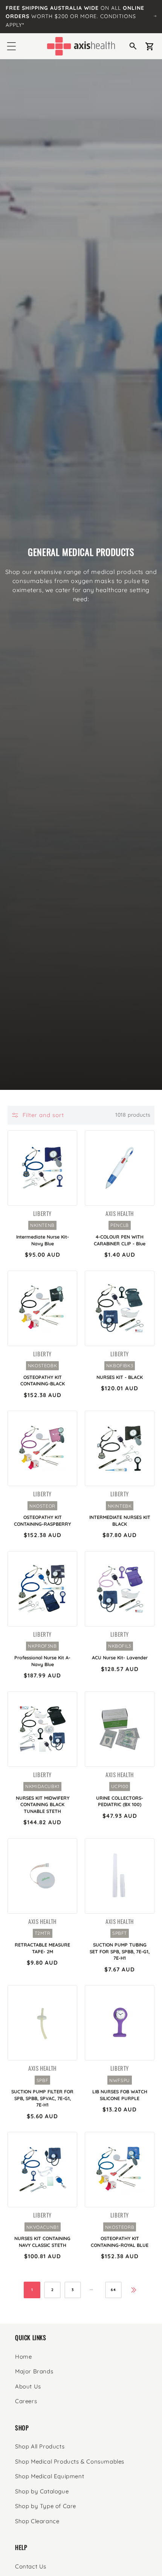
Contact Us (31, 2566)
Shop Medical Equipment (50, 2476)
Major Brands (34, 2371)
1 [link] (32, 2290)
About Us (28, 2386)
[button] (11, 46)
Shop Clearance (37, 2521)
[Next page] (134, 2290)
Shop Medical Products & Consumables (70, 2461)
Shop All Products (40, 2446)
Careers (26, 2401)
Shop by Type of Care (46, 2506)
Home (23, 2357)
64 (113, 2290)
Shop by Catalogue (42, 2491)
